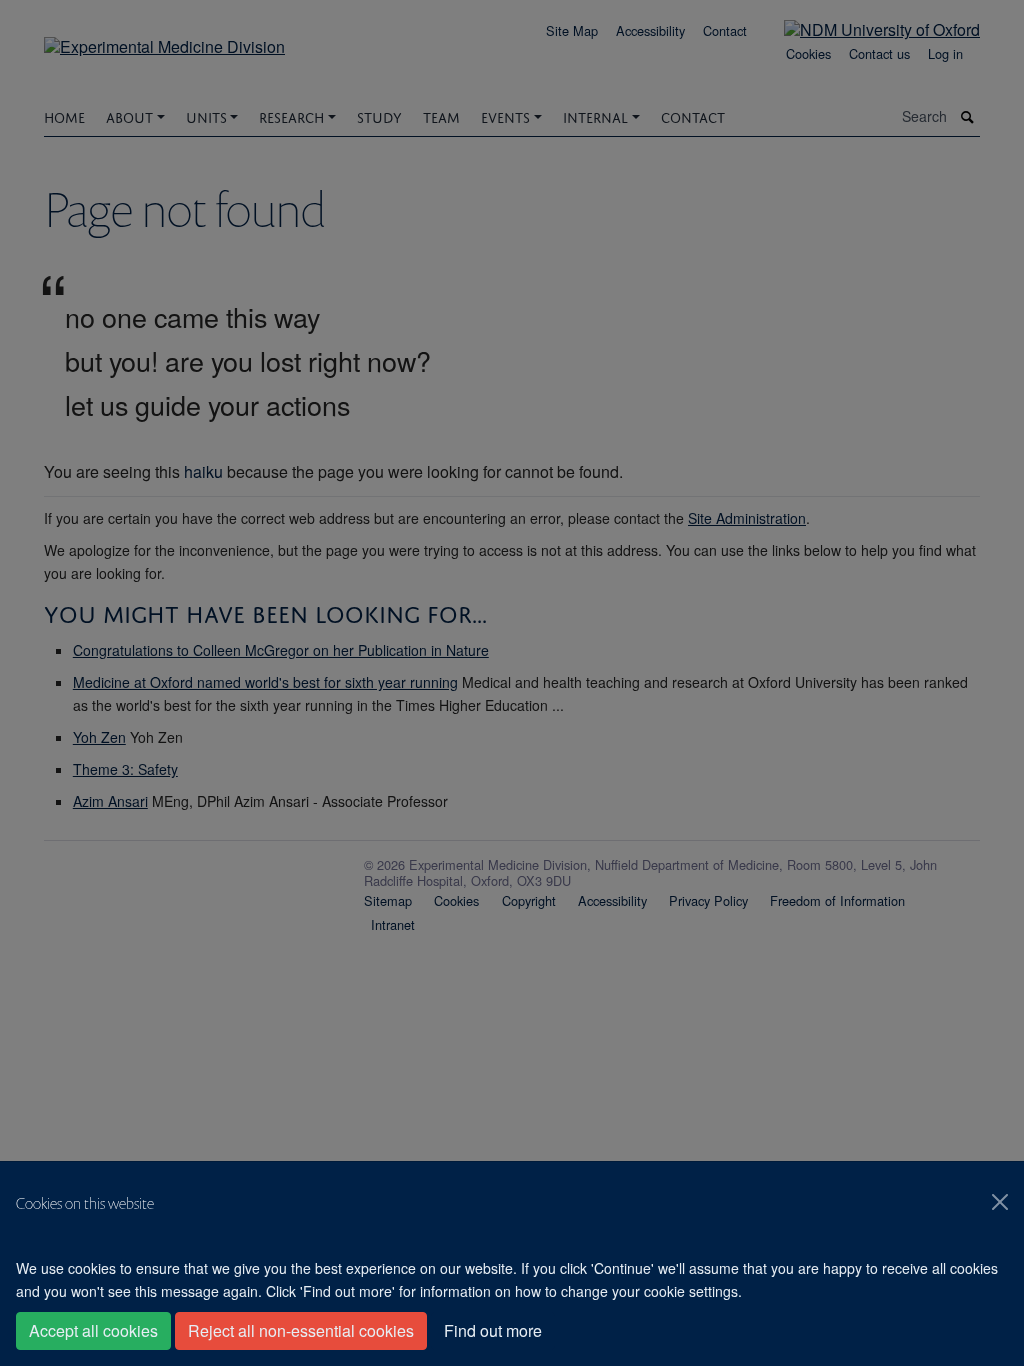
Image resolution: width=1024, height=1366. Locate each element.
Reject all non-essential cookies (301, 1330)
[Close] (1000, 1202)
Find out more (493, 1330)
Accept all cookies (93, 1330)
